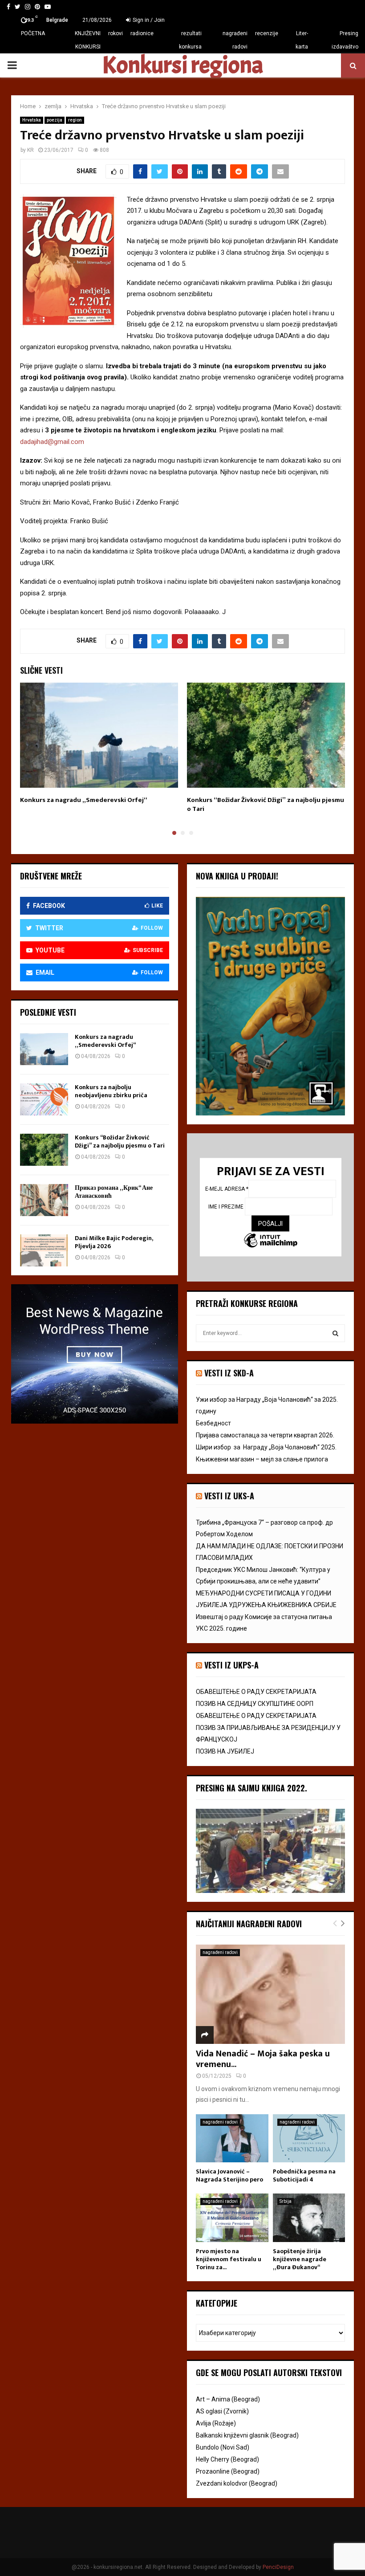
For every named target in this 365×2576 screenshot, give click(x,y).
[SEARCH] (335, 1333)
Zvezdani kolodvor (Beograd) (237, 2483)
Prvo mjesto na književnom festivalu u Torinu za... (229, 2259)
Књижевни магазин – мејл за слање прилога (262, 1459)
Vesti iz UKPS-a (231, 1665)
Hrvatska (32, 120)
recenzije (267, 33)
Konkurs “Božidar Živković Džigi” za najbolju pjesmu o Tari (266, 804)
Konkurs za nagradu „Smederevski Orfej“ (84, 800)
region (75, 120)
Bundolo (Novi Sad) (223, 2447)
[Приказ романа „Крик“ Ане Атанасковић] (44, 1200)
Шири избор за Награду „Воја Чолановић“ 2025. (266, 1447)
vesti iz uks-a (229, 1496)
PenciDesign (278, 2567)
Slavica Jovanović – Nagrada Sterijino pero (229, 2175)
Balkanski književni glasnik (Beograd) (247, 2435)
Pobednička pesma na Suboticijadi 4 (304, 2175)
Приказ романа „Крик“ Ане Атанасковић (114, 1192)
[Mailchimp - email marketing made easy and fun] (271, 1241)
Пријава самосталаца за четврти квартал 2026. (265, 1435)
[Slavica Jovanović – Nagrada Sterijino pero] (232, 2138)
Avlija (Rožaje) (216, 2423)
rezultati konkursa (190, 40)
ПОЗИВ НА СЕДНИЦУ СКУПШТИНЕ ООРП (255, 1704)
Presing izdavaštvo (345, 40)
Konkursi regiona (182, 65)
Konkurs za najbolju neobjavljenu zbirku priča (111, 1091)
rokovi (116, 33)
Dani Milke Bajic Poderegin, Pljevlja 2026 (114, 1242)
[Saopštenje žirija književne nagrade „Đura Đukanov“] (309, 2218)
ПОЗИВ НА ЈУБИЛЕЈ (225, 1751)
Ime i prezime (227, 1206)
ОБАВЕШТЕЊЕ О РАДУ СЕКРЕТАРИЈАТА (256, 1692)
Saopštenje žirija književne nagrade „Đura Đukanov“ (300, 2259)
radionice (142, 33)
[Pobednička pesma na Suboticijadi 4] (309, 2138)
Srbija (286, 2201)
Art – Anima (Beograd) (228, 2399)
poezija (55, 120)
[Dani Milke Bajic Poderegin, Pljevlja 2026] (44, 1250)
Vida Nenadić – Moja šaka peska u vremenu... (263, 2059)
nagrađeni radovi (235, 40)
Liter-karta (302, 40)
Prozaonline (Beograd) (228, 2471)
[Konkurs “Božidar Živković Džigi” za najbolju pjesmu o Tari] (44, 1150)
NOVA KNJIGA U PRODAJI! (237, 876)
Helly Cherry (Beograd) (227, 2459)
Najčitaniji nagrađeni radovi (249, 1924)
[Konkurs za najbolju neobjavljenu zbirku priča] (44, 1099)
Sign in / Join (148, 20)
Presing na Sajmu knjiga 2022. (251, 1788)
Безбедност (213, 1423)
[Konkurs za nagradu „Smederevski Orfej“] (44, 1049)
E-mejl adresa (227, 1188)
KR (30, 150)
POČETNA (33, 33)
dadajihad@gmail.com (52, 442)
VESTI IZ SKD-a (229, 1373)
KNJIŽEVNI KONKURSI (88, 40)
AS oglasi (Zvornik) (222, 2411)
